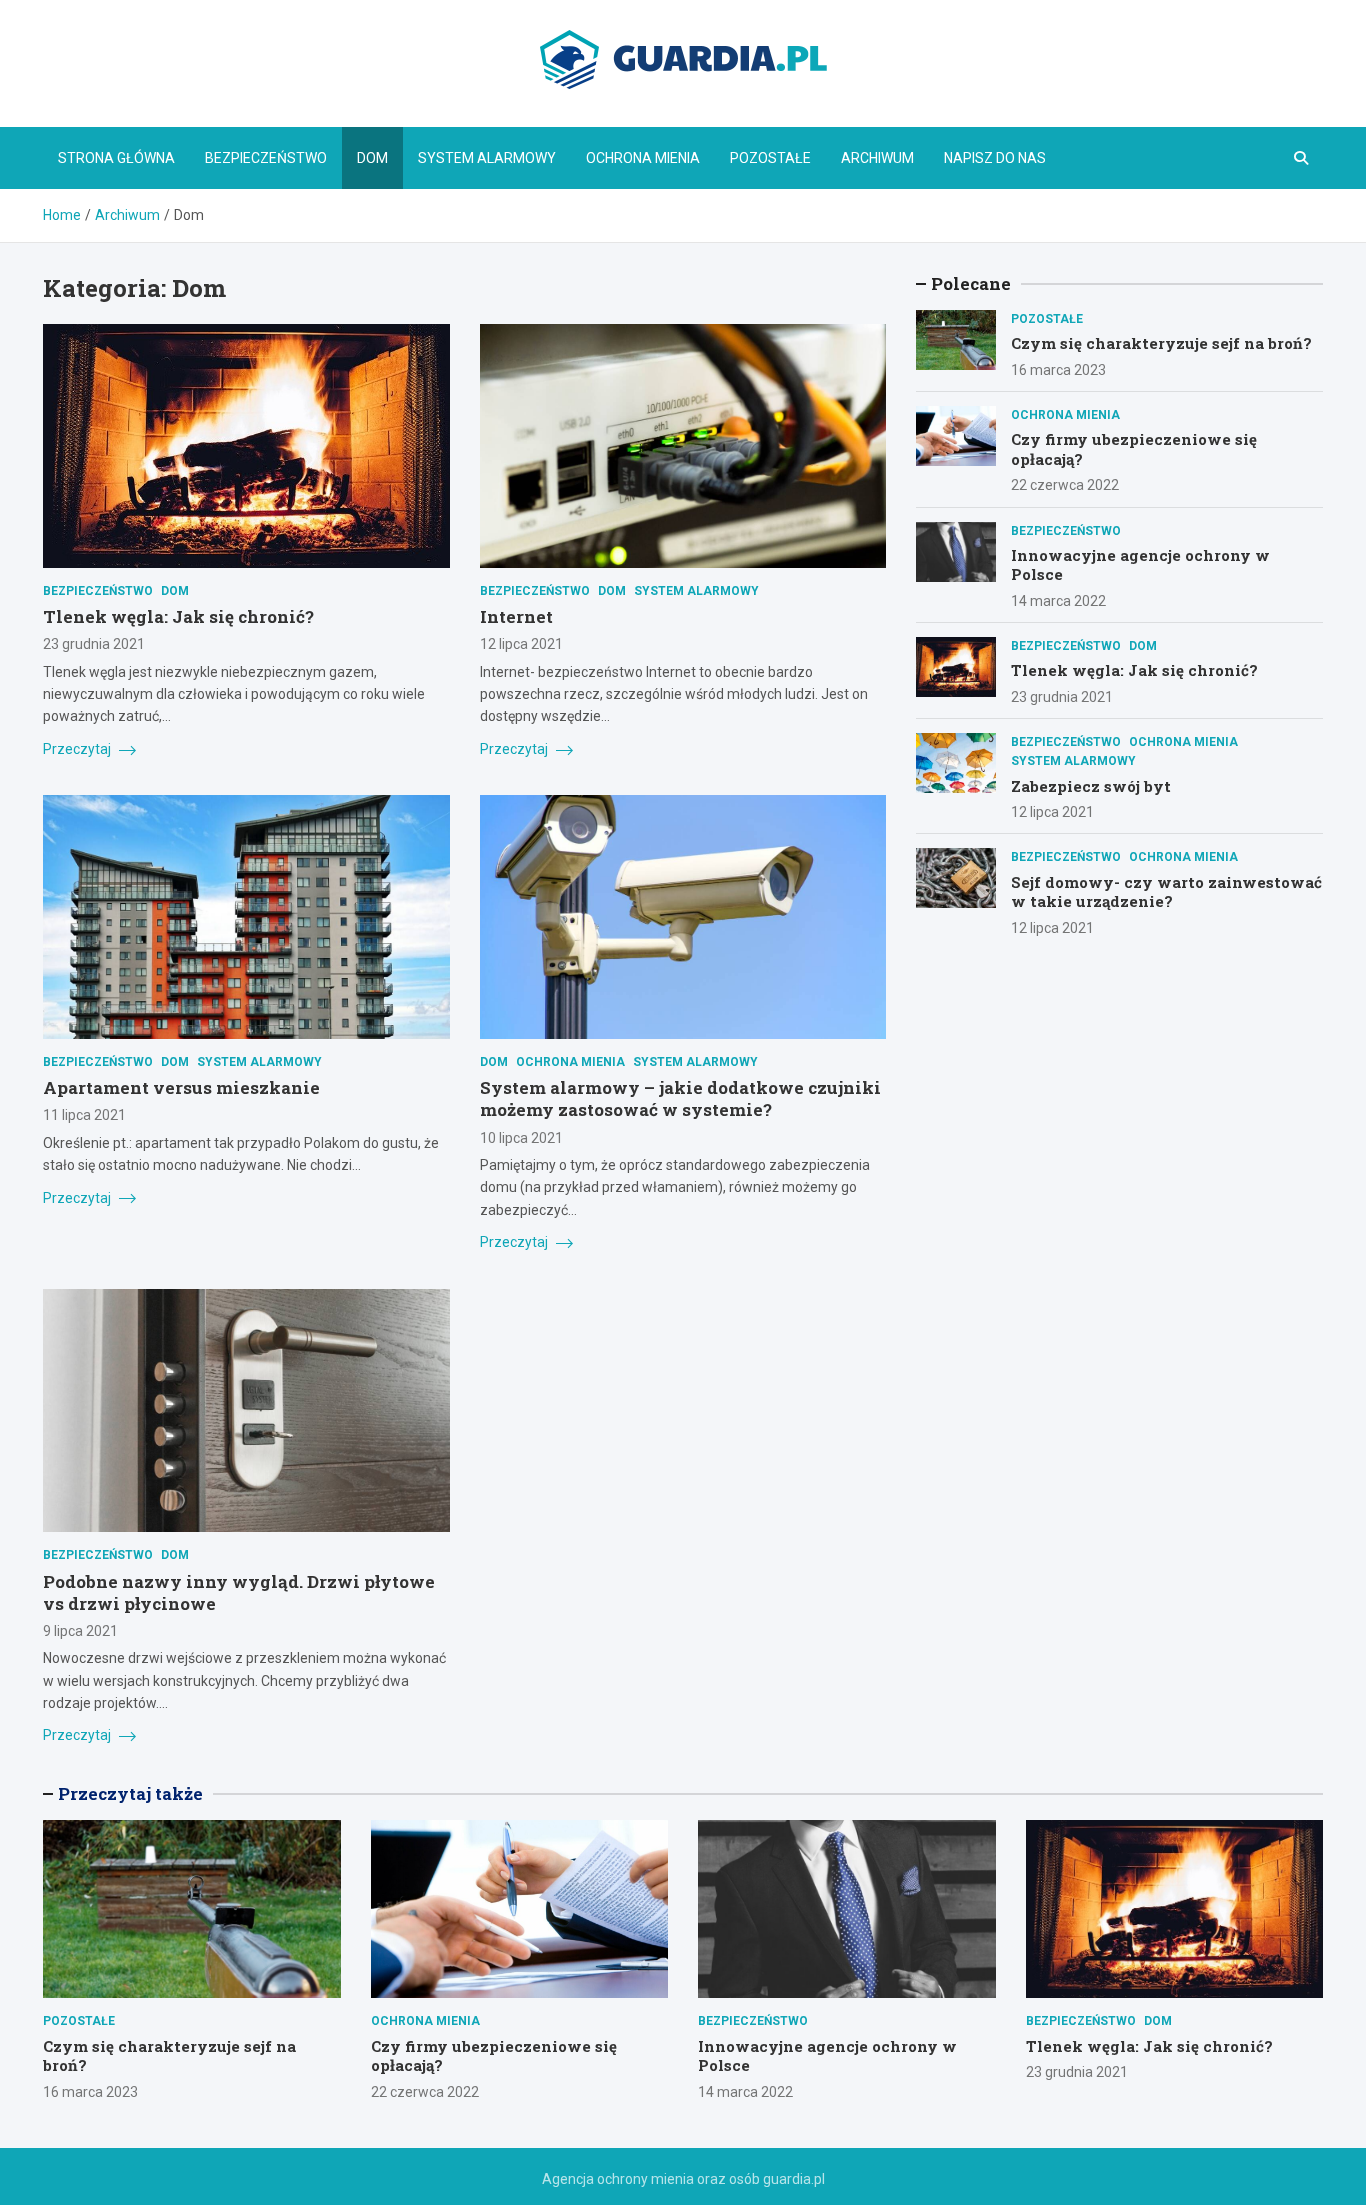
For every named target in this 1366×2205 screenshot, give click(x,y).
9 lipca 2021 (80, 1631)
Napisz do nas (995, 158)
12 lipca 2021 (521, 644)
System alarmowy (487, 158)
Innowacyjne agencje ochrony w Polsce (1140, 565)
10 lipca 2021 (521, 1138)
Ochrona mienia (643, 158)
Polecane (971, 283)
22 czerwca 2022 (1065, 485)
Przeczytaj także (130, 1793)
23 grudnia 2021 (94, 644)
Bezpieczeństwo (266, 158)
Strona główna (116, 158)
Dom (372, 158)
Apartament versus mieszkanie (181, 1087)
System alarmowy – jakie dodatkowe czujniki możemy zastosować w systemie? (680, 1098)
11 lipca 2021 (84, 1115)
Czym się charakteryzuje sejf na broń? (1161, 343)
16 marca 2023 (1058, 370)
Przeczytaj (78, 749)
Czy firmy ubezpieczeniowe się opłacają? (1134, 449)
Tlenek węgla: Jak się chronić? (178, 616)
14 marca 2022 (1058, 601)
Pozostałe (770, 158)
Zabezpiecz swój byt (1091, 786)
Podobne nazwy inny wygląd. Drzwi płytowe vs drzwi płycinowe (239, 1592)
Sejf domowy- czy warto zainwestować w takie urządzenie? (1166, 892)
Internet (516, 616)
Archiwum (877, 158)
